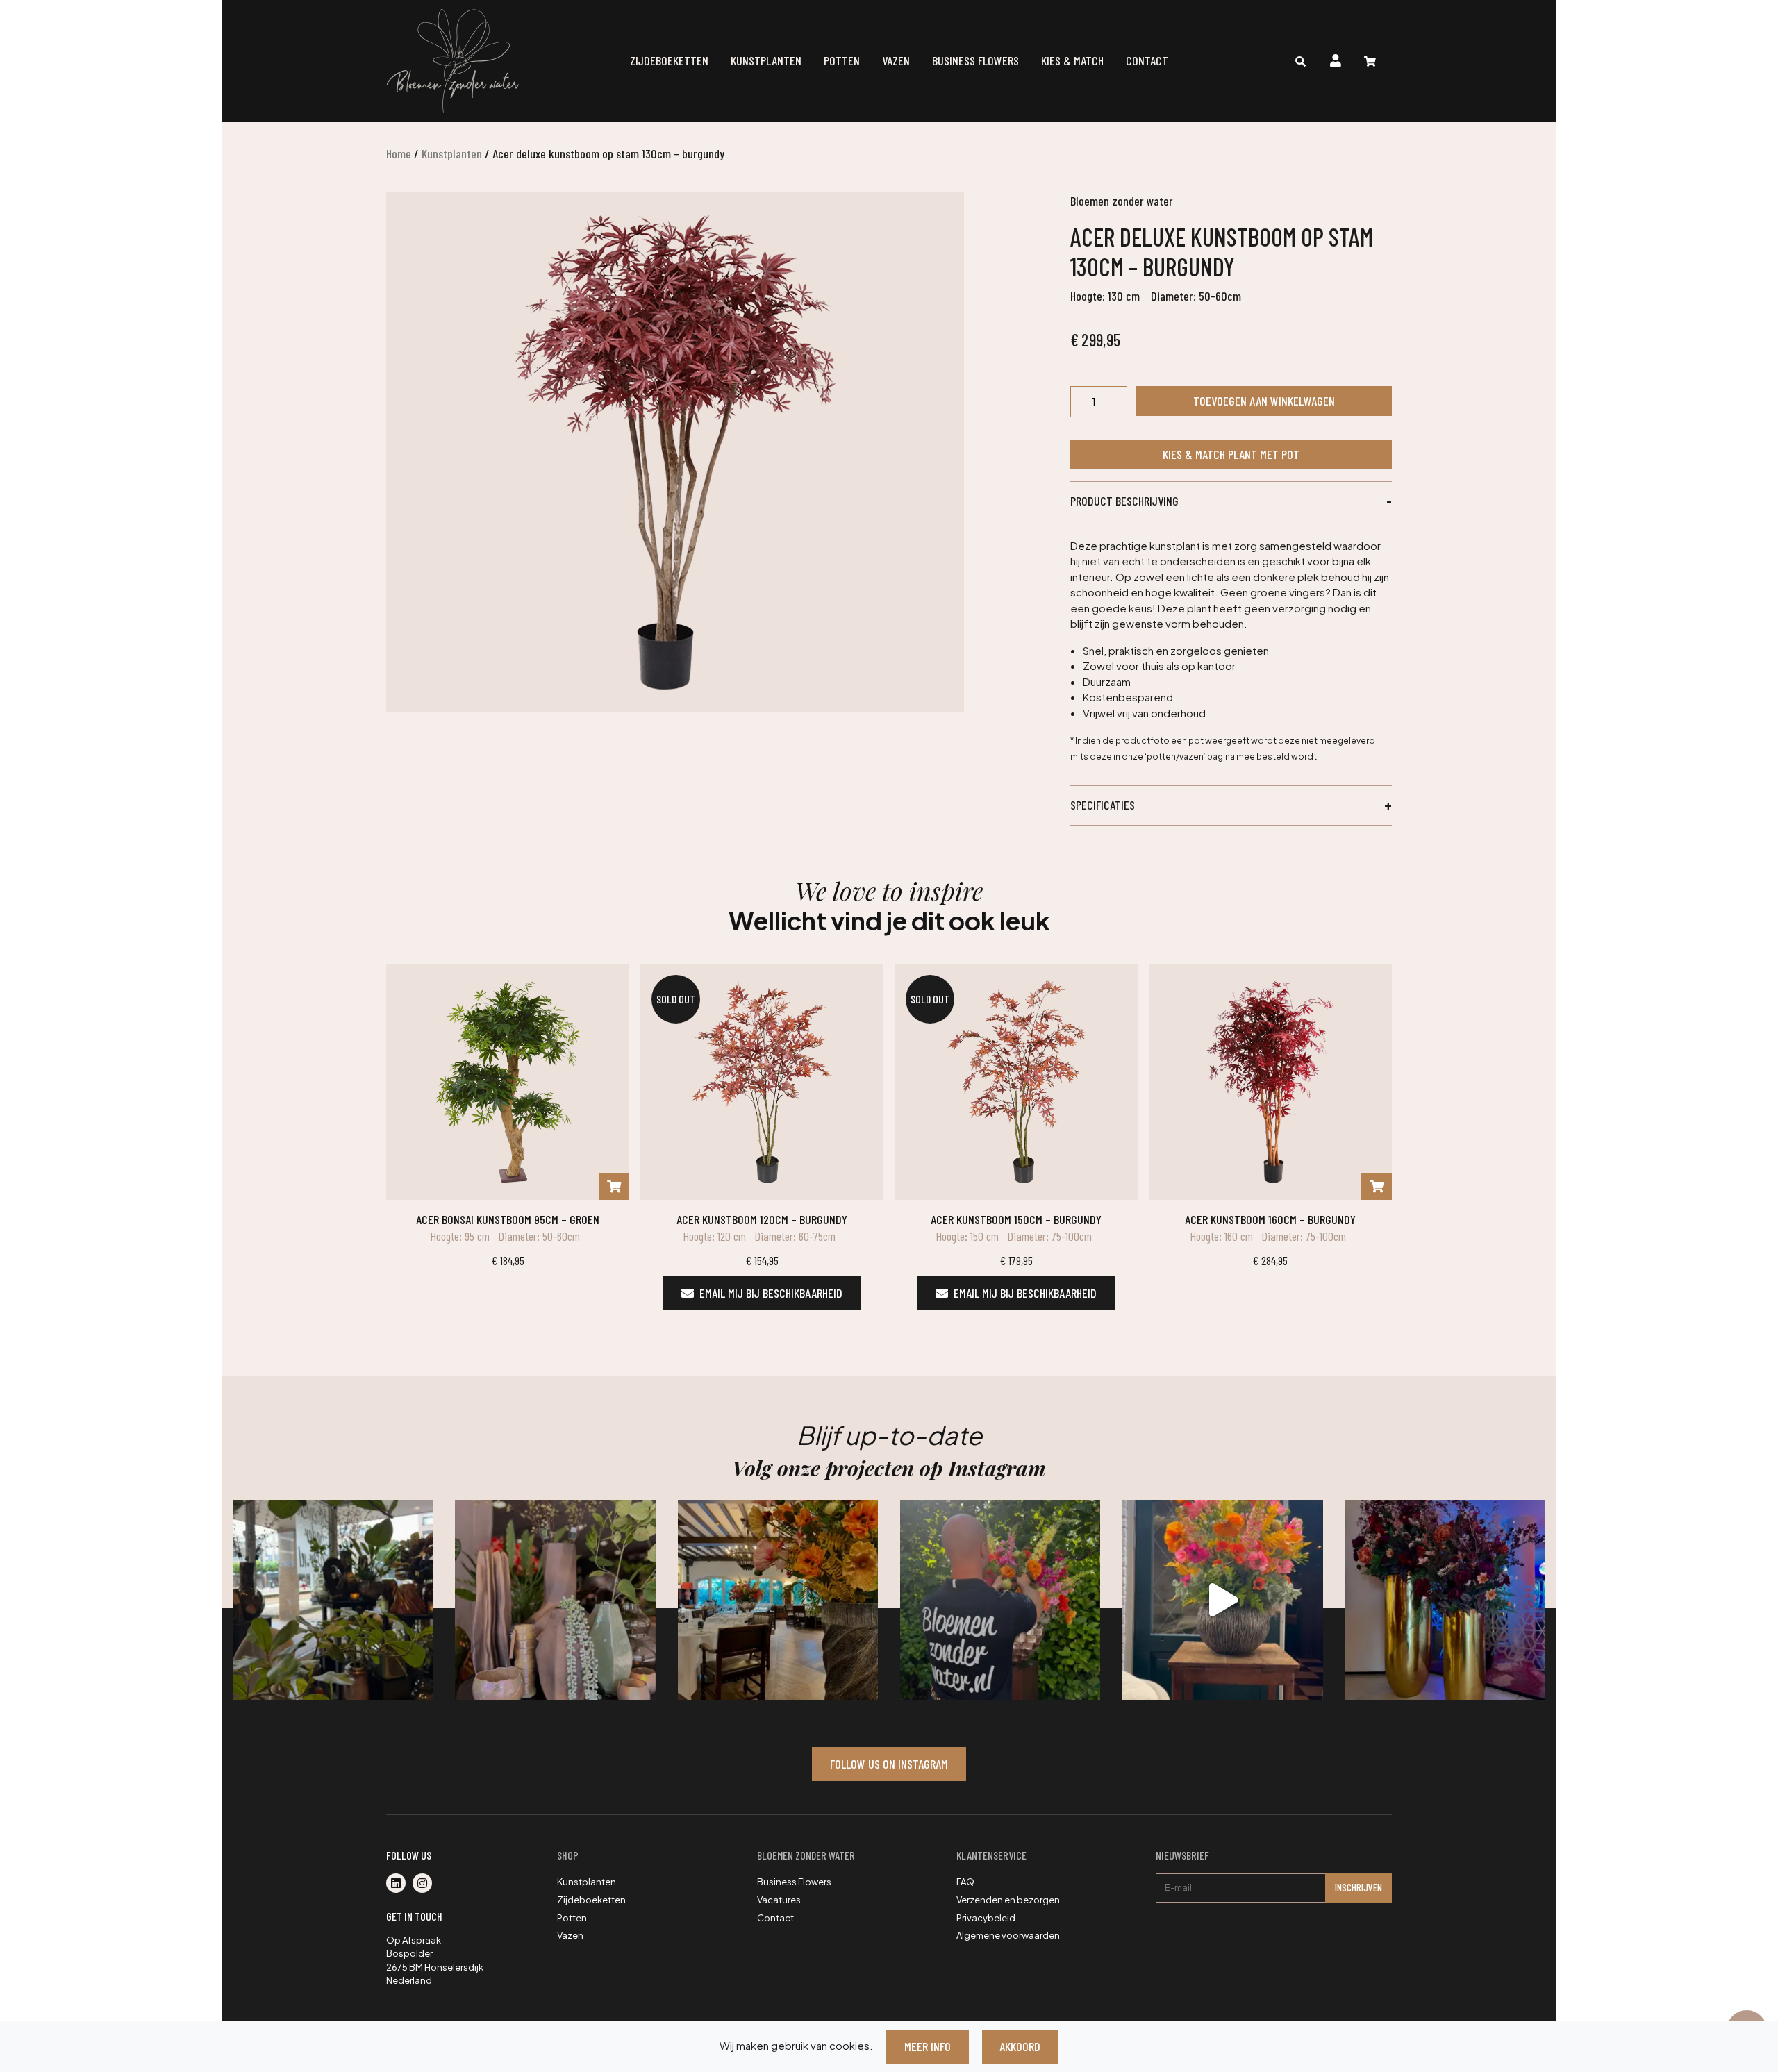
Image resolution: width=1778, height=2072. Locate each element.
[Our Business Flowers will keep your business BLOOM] (1445, 1600)
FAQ (965, 1882)
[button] (1231, 501)
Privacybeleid (986, 1918)
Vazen (896, 60)
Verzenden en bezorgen (1008, 1900)
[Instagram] (425, 1884)
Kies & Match (1072, 60)
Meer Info (928, 2046)
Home (399, 153)
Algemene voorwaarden (1008, 1935)
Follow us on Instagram (889, 1764)
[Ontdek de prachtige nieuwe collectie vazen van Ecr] (555, 1600)
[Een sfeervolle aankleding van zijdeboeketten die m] (778, 1600)
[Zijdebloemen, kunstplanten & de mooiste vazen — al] (333, 1600)
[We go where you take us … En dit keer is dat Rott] (1222, 1600)
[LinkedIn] (399, 1884)
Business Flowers (975, 60)
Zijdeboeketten (669, 60)
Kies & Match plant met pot (1231, 454)
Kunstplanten (766, 60)
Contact (1147, 60)
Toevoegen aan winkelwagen (1264, 401)
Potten (842, 60)
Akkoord (1020, 2046)
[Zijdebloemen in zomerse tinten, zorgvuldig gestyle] (1000, 1600)
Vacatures (779, 1900)
